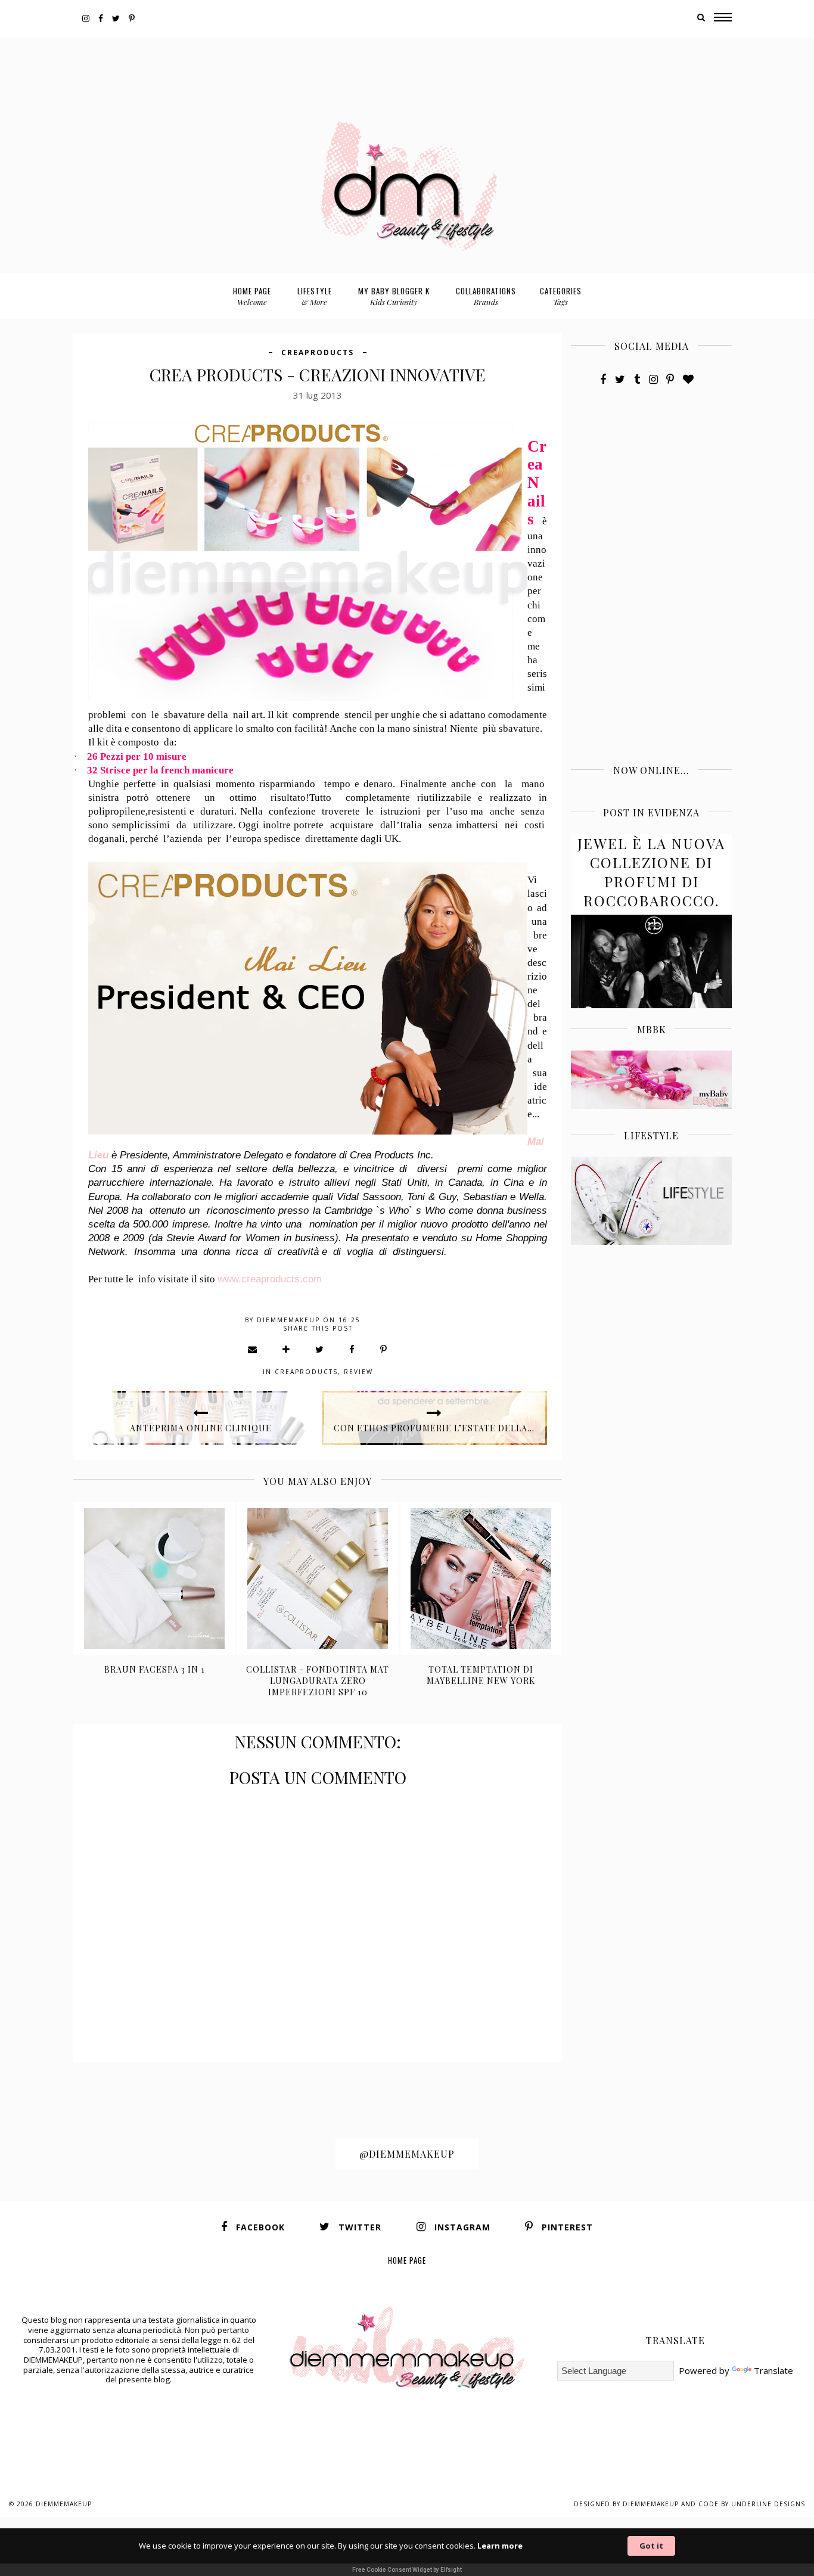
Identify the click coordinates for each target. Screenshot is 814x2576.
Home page (252, 296)
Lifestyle (315, 296)
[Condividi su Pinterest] (384, 1349)
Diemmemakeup (64, 2504)
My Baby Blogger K (394, 296)
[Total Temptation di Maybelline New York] (481, 1578)
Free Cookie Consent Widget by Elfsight (407, 2570)
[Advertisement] (407, 64)
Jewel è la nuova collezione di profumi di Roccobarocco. (651, 872)
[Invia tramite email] (253, 1349)
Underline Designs (768, 2504)
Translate (773, 2370)
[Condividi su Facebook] (352, 1349)
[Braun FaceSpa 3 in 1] (155, 1578)
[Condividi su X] (320, 1349)
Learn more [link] (500, 2546)
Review (358, 1372)
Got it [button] (651, 2546)
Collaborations (486, 296)
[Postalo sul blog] (287, 1349)
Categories (561, 296)
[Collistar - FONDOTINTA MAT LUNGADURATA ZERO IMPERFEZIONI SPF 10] (318, 1578)
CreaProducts (318, 352)
